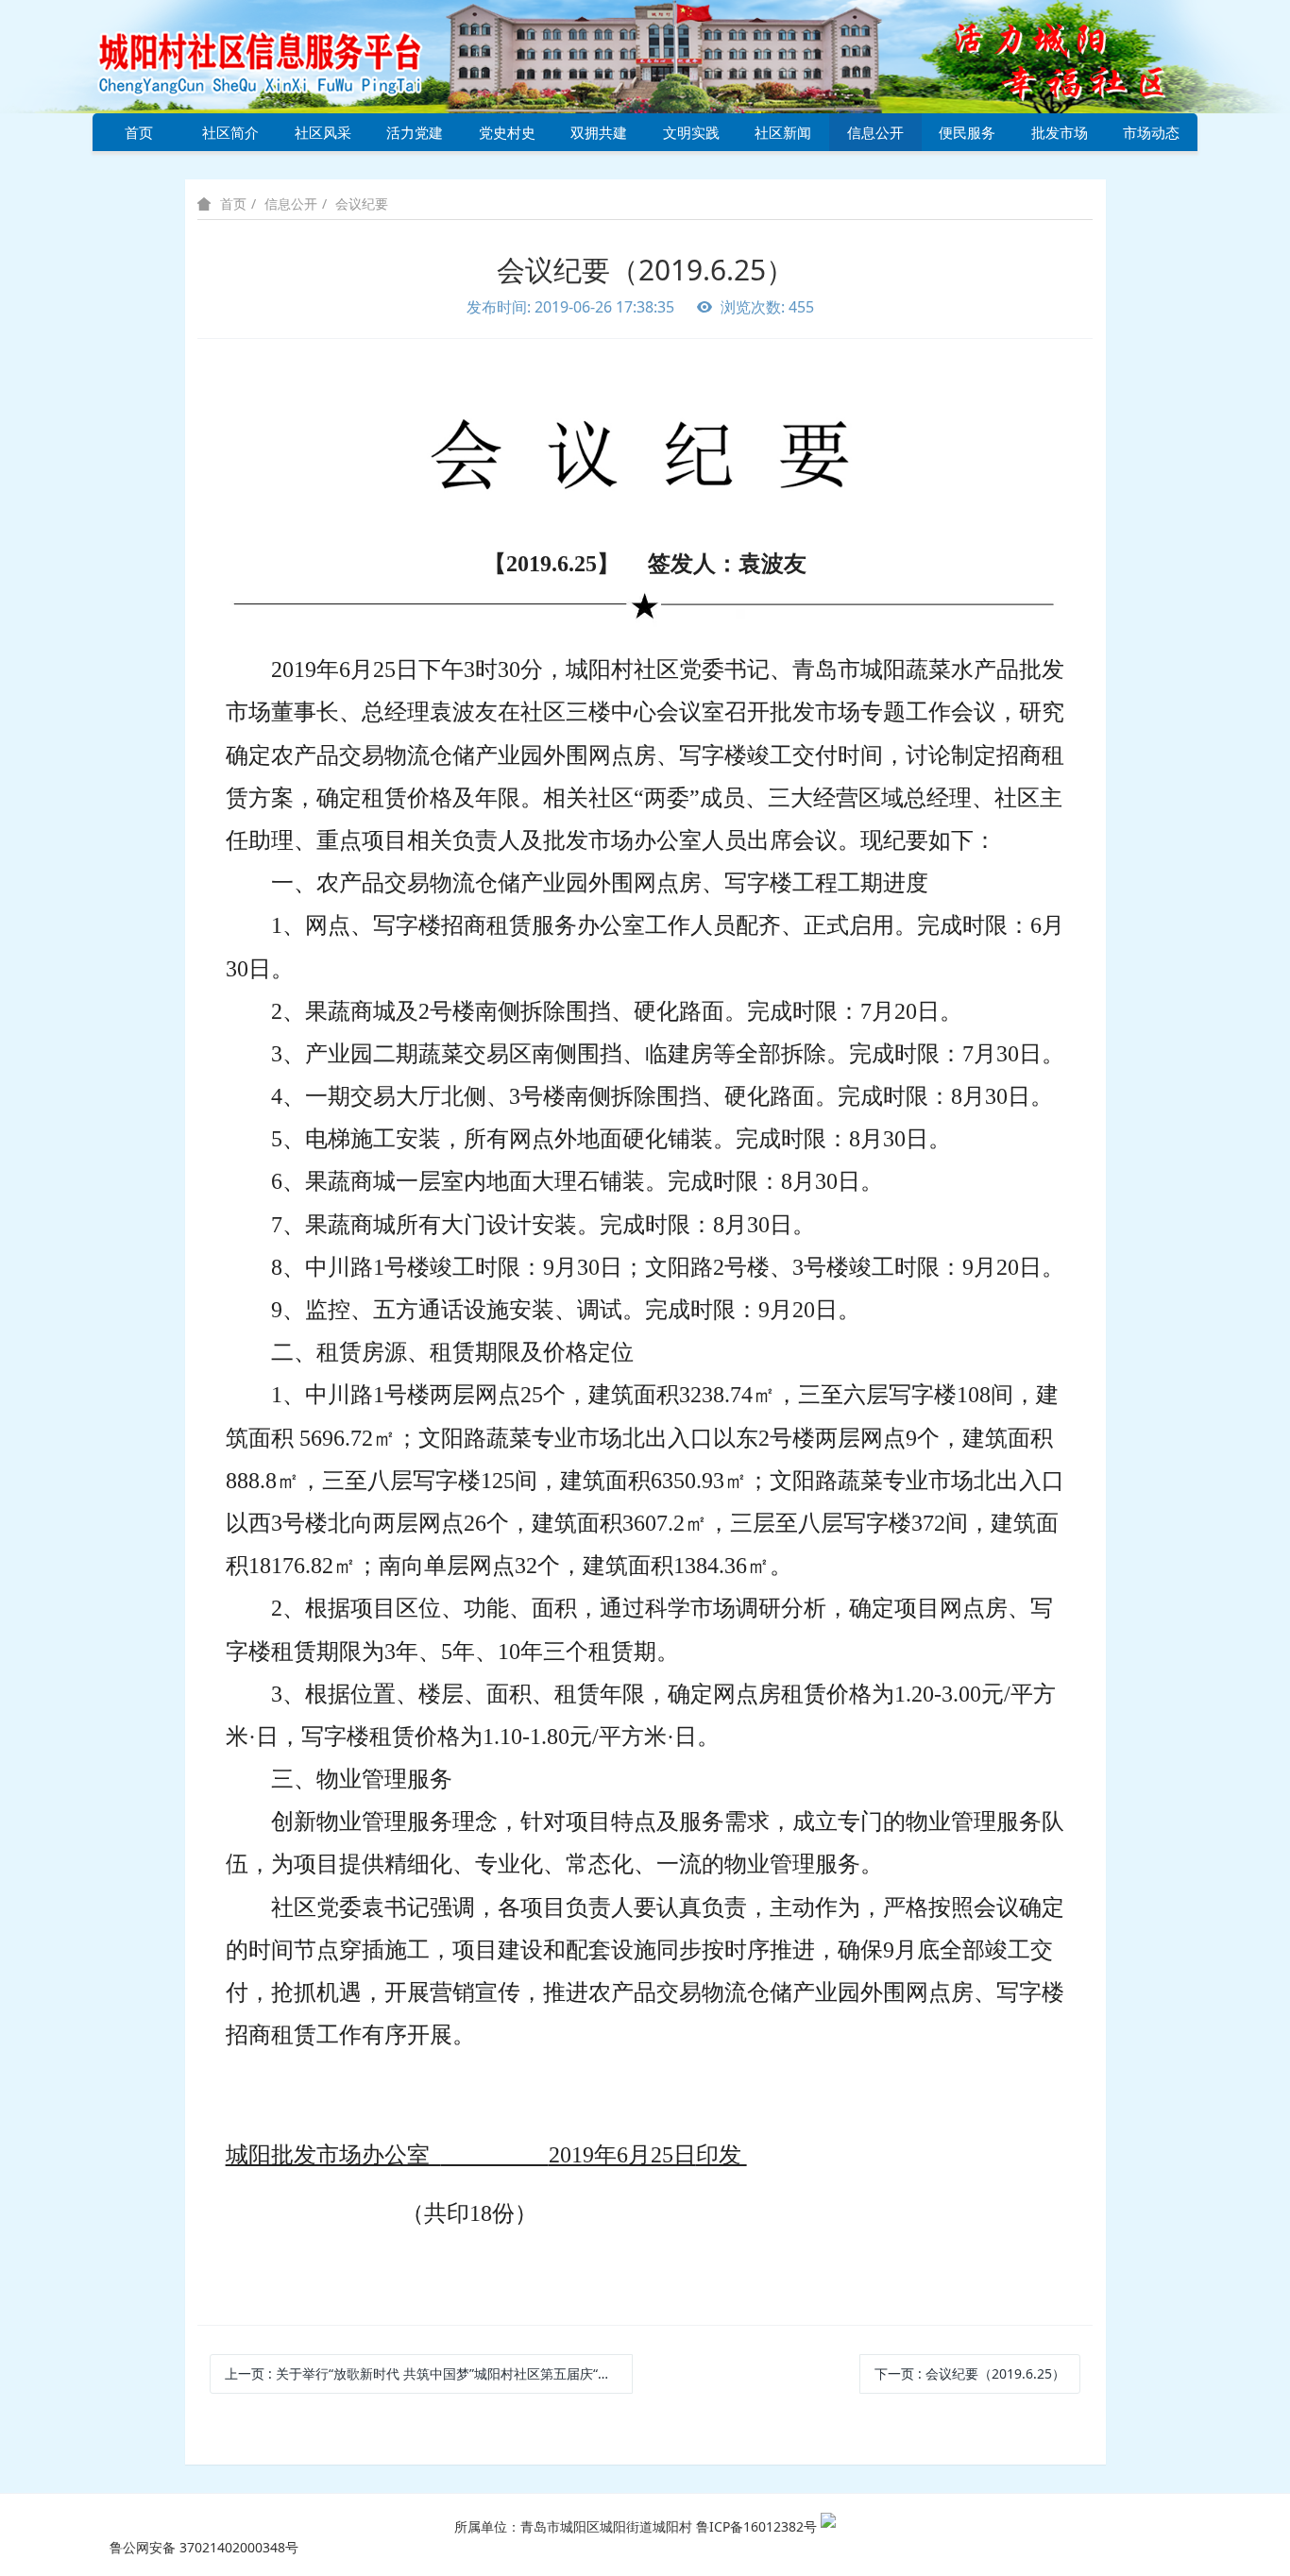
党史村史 (507, 132)
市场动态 (1151, 132)
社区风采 (323, 132)
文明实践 (691, 132)
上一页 (429, 2373)
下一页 (970, 2373)
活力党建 (415, 132)
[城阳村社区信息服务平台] (281, 55)
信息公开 (875, 132)
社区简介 (230, 132)
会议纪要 (362, 203)
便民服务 (967, 132)
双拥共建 (599, 132)
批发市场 (1060, 132)
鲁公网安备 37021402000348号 (204, 2547)
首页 (139, 132)
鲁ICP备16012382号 (756, 2526)
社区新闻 (783, 132)
